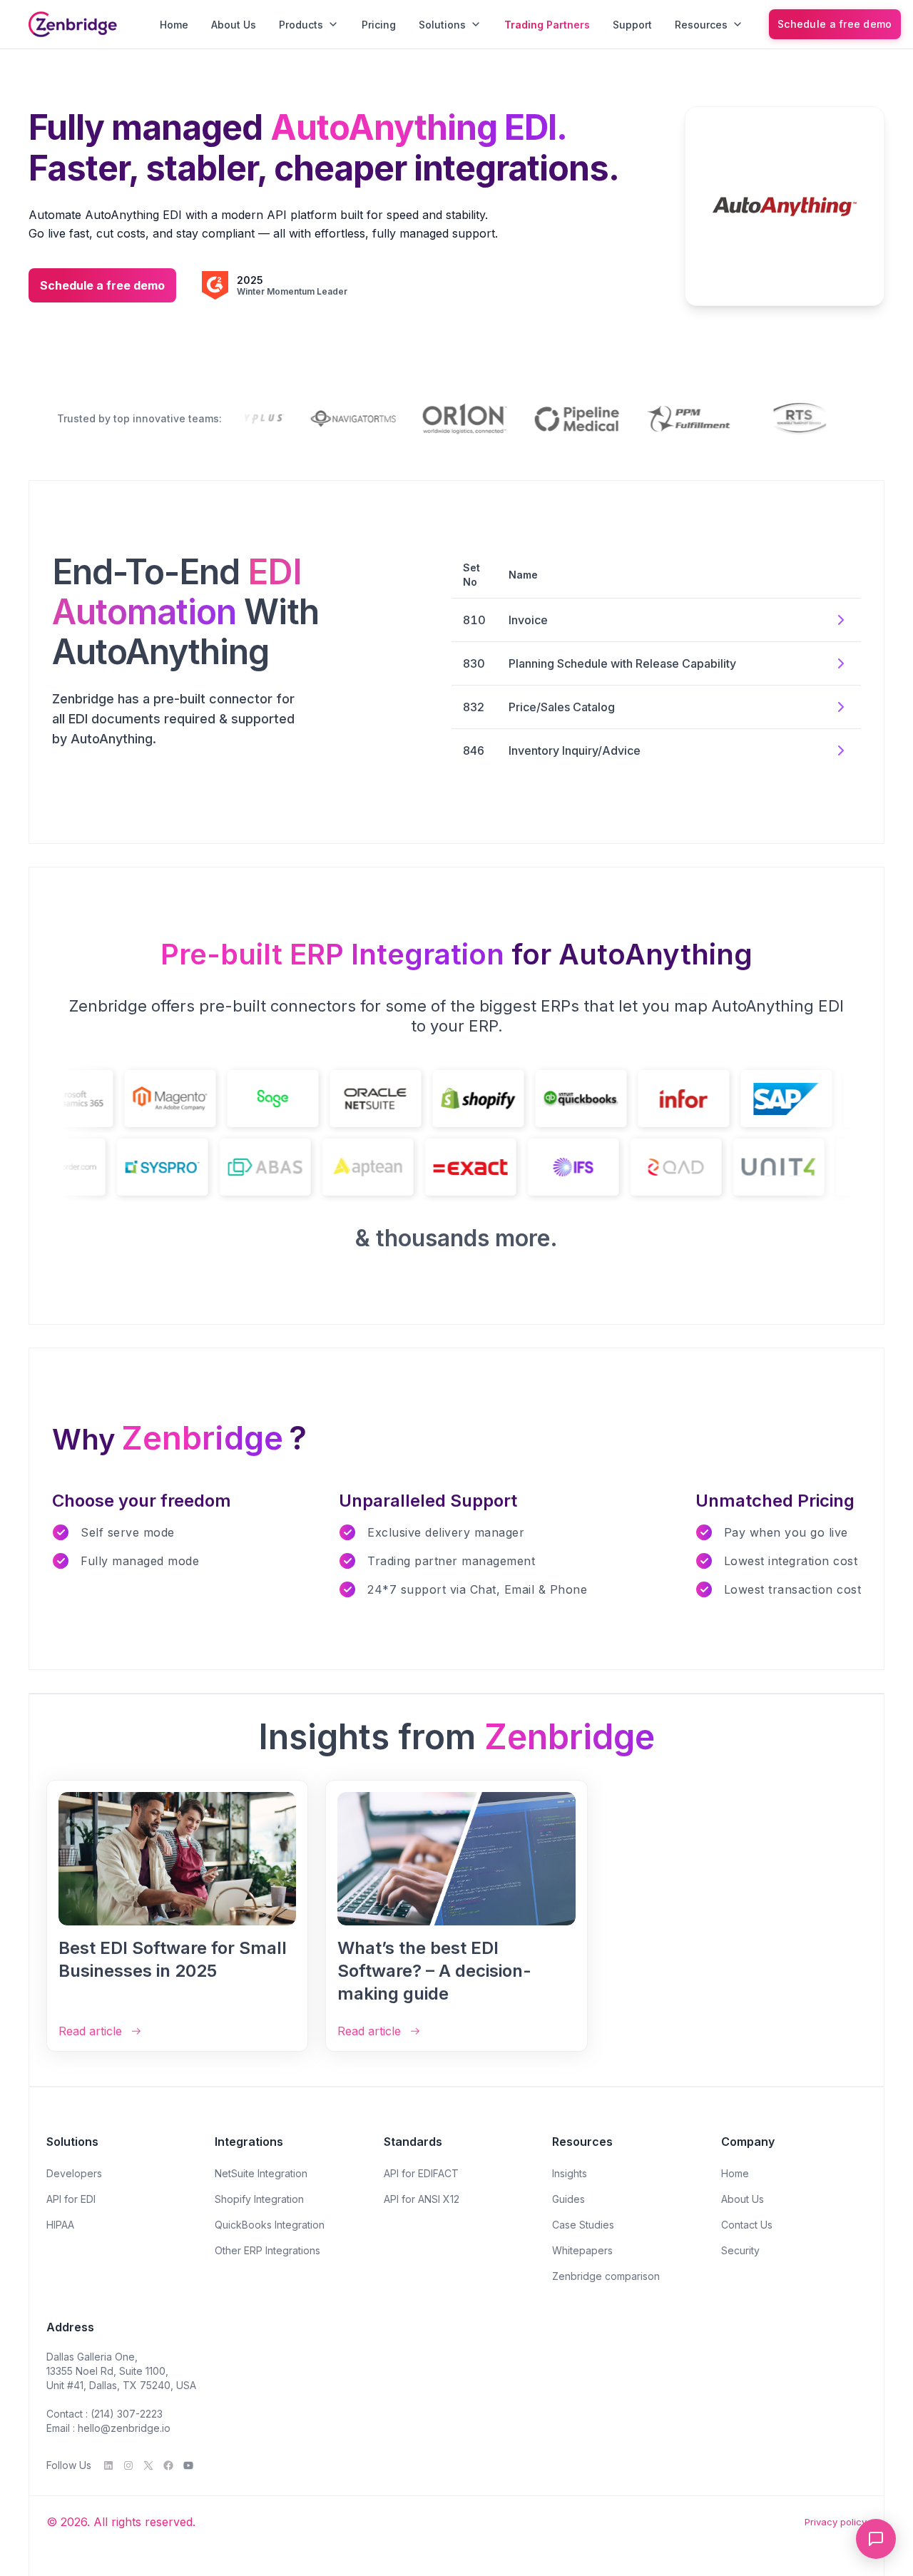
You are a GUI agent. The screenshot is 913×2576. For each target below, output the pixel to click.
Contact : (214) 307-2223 (104, 2414)
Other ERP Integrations (267, 2250)
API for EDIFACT (421, 2173)
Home (174, 25)
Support (632, 25)
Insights (570, 2173)
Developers (74, 2173)
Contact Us (747, 2225)
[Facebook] (168, 2465)
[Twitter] (148, 2465)
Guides (568, 2199)
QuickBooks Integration (270, 2225)
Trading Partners (547, 25)
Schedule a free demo (835, 24)
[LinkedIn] (108, 2465)
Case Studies (583, 2225)
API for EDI (71, 2199)
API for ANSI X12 (422, 2199)
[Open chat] (876, 2539)
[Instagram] (128, 2465)
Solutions (442, 25)
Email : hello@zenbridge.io (108, 2428)
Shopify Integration (259, 2199)
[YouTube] (188, 2465)
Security (740, 2250)
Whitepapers (582, 2250)
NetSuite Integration (261, 2173)
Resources (701, 25)
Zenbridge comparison (606, 2276)
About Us (234, 25)
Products (301, 25)
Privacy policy (836, 2522)
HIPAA (60, 2225)
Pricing (379, 25)
